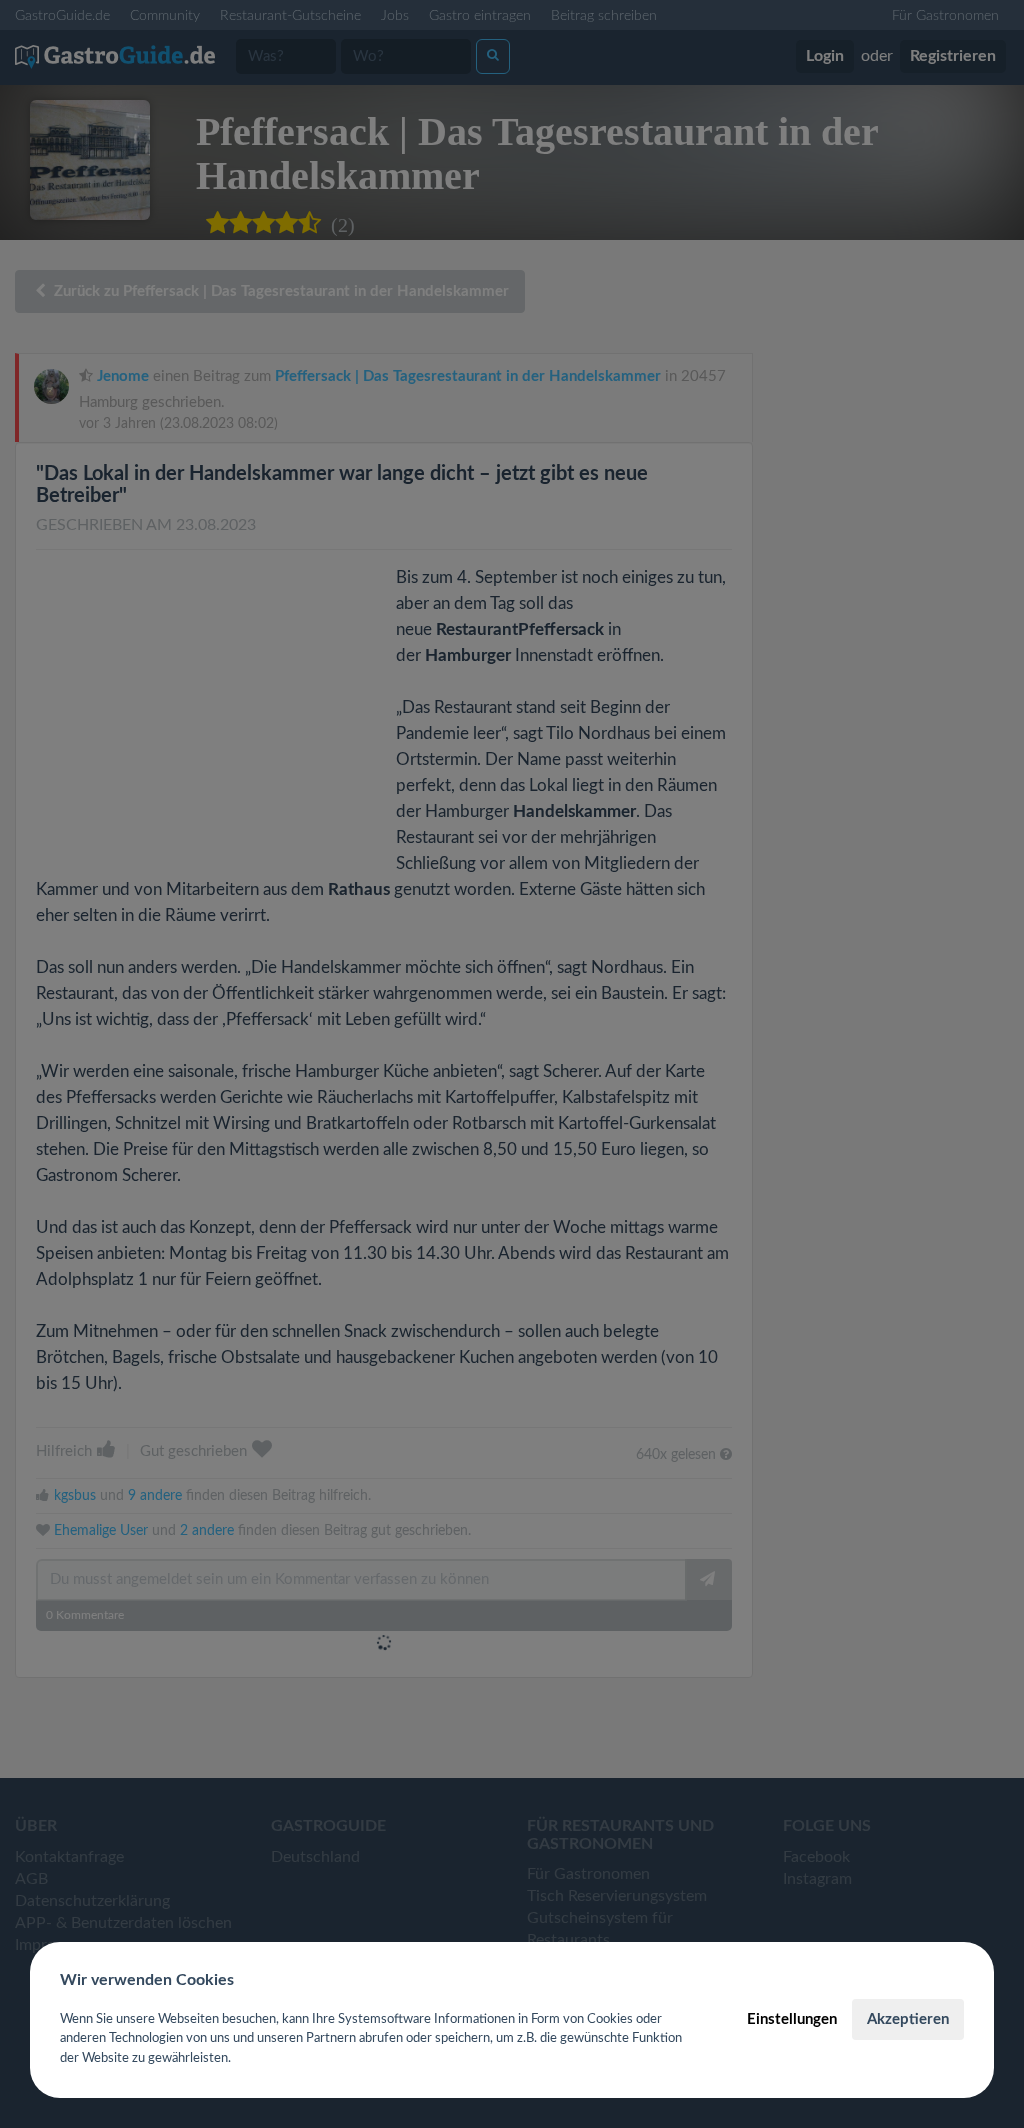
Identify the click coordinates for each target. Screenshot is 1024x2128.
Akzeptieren (908, 2019)
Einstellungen (792, 2019)
